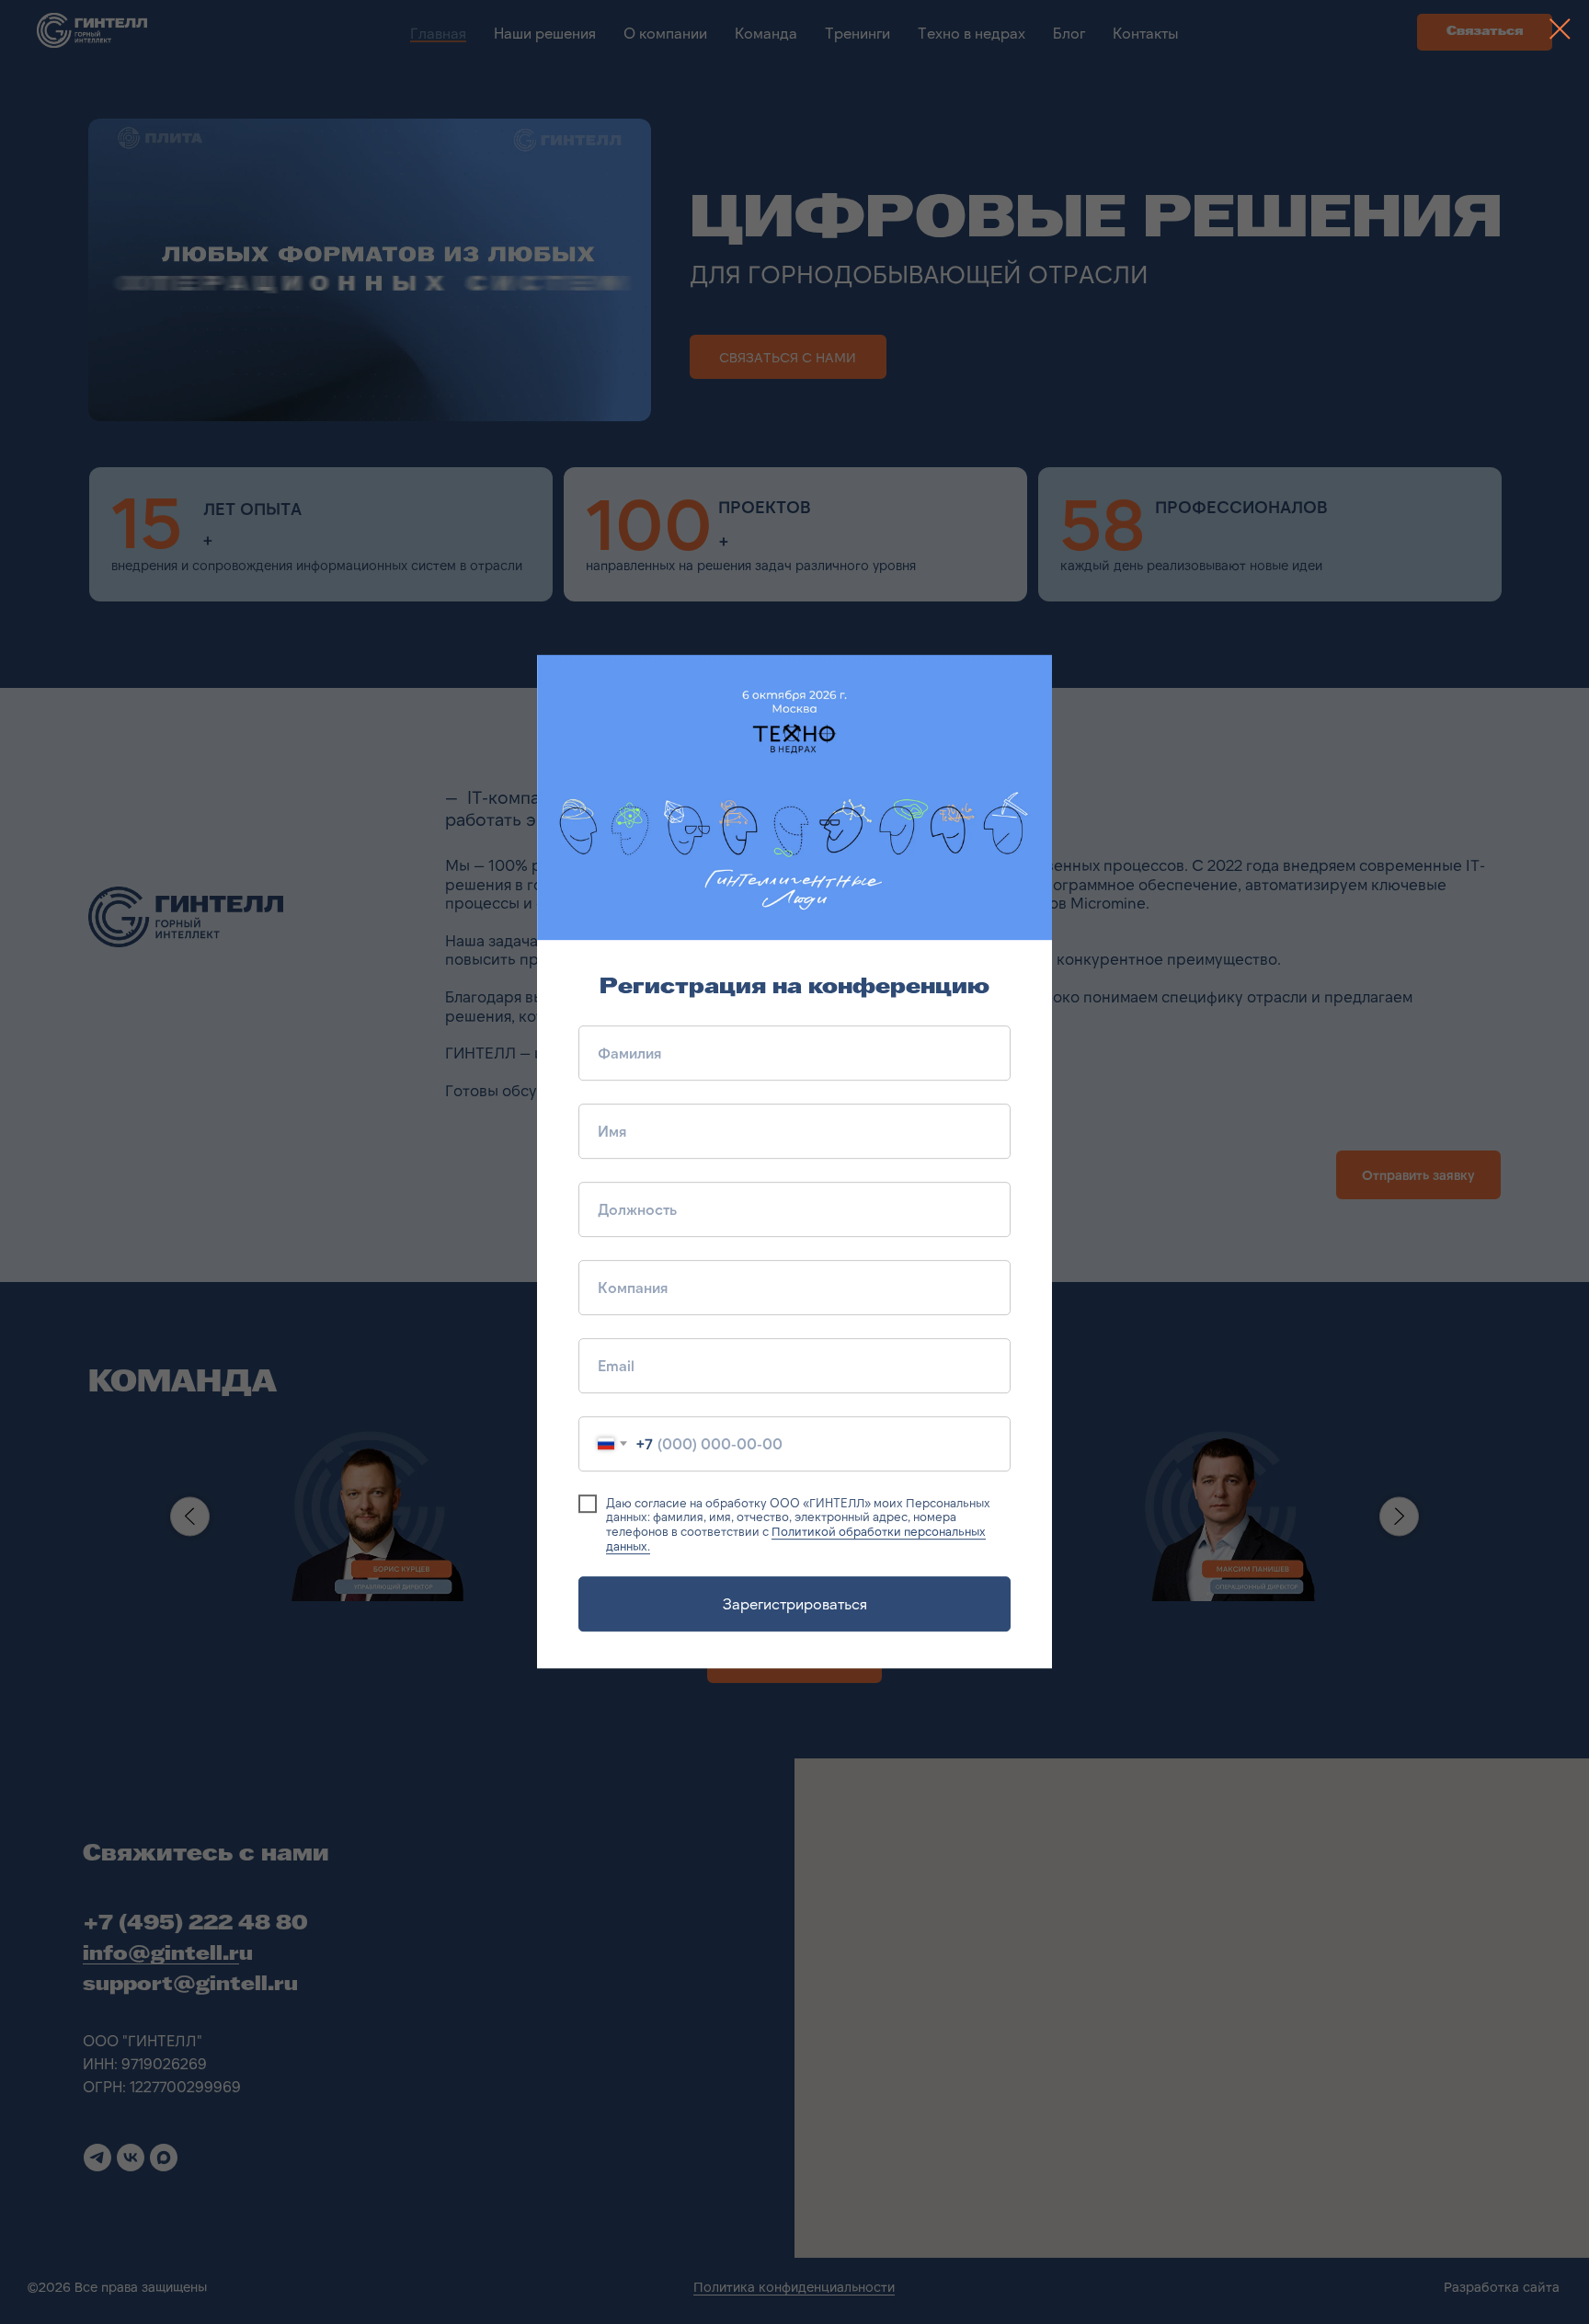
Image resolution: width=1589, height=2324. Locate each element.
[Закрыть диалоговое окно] (1560, 29)
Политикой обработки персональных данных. (796, 1539)
